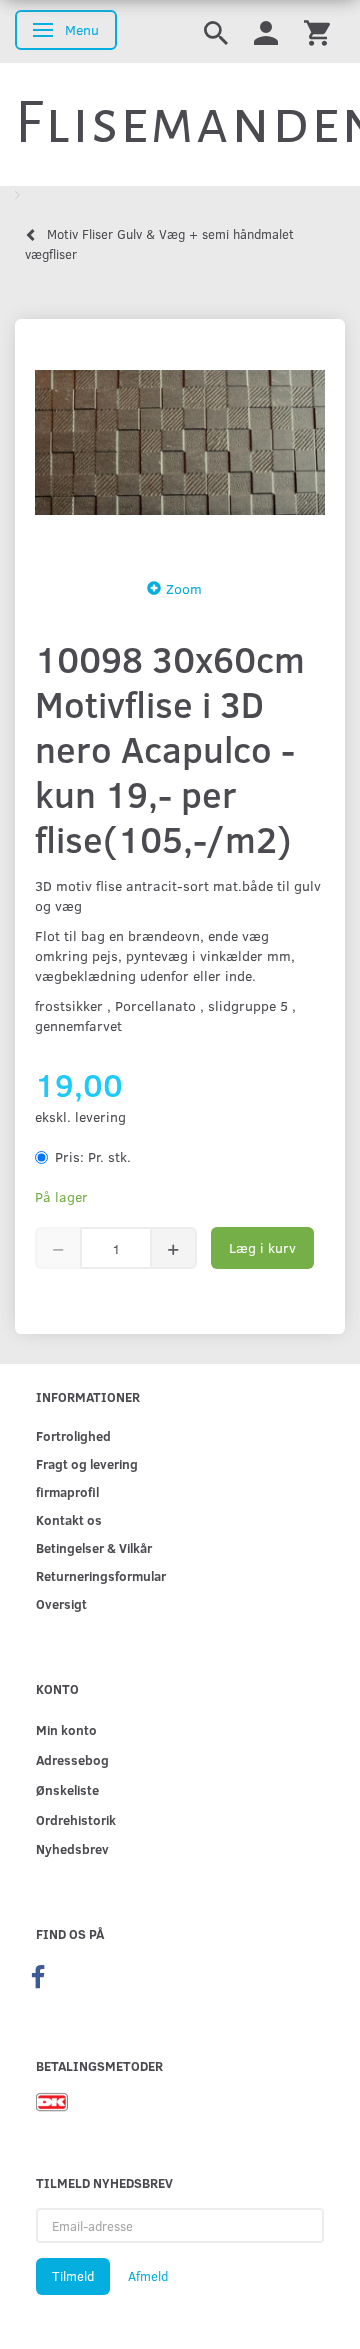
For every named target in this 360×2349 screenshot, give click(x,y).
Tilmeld (73, 2276)
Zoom (184, 588)
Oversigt (61, 1603)
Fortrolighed (73, 1435)
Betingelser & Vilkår (94, 1547)
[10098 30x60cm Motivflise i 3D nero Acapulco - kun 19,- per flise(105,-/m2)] (180, 443)
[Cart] (317, 31)
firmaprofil (67, 1491)
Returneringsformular (101, 1575)
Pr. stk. (93, 1156)
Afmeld (148, 2276)
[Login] (266, 31)
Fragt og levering (87, 1463)
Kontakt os (69, 1519)
